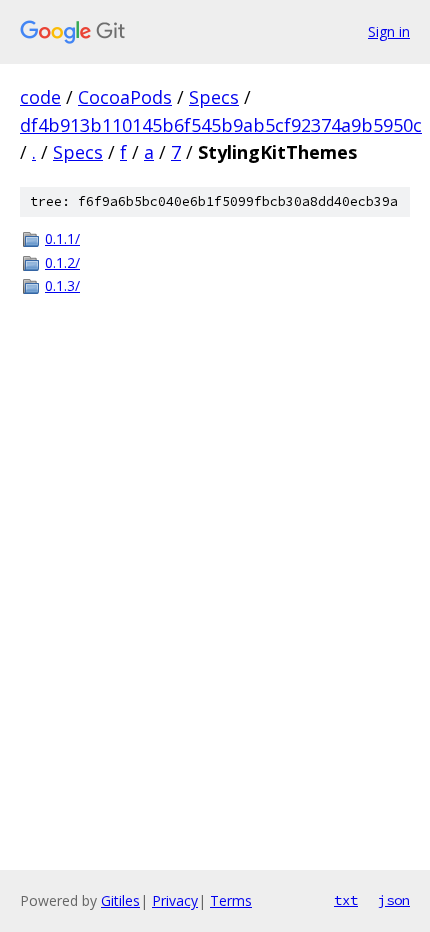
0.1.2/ (62, 262)
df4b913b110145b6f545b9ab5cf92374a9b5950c (221, 125)
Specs (214, 97)
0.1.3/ (62, 285)
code (40, 97)
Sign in (389, 31)
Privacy (175, 900)
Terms (231, 900)
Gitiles (120, 900)
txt (346, 900)
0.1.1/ (62, 238)
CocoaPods (125, 97)
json (394, 900)
